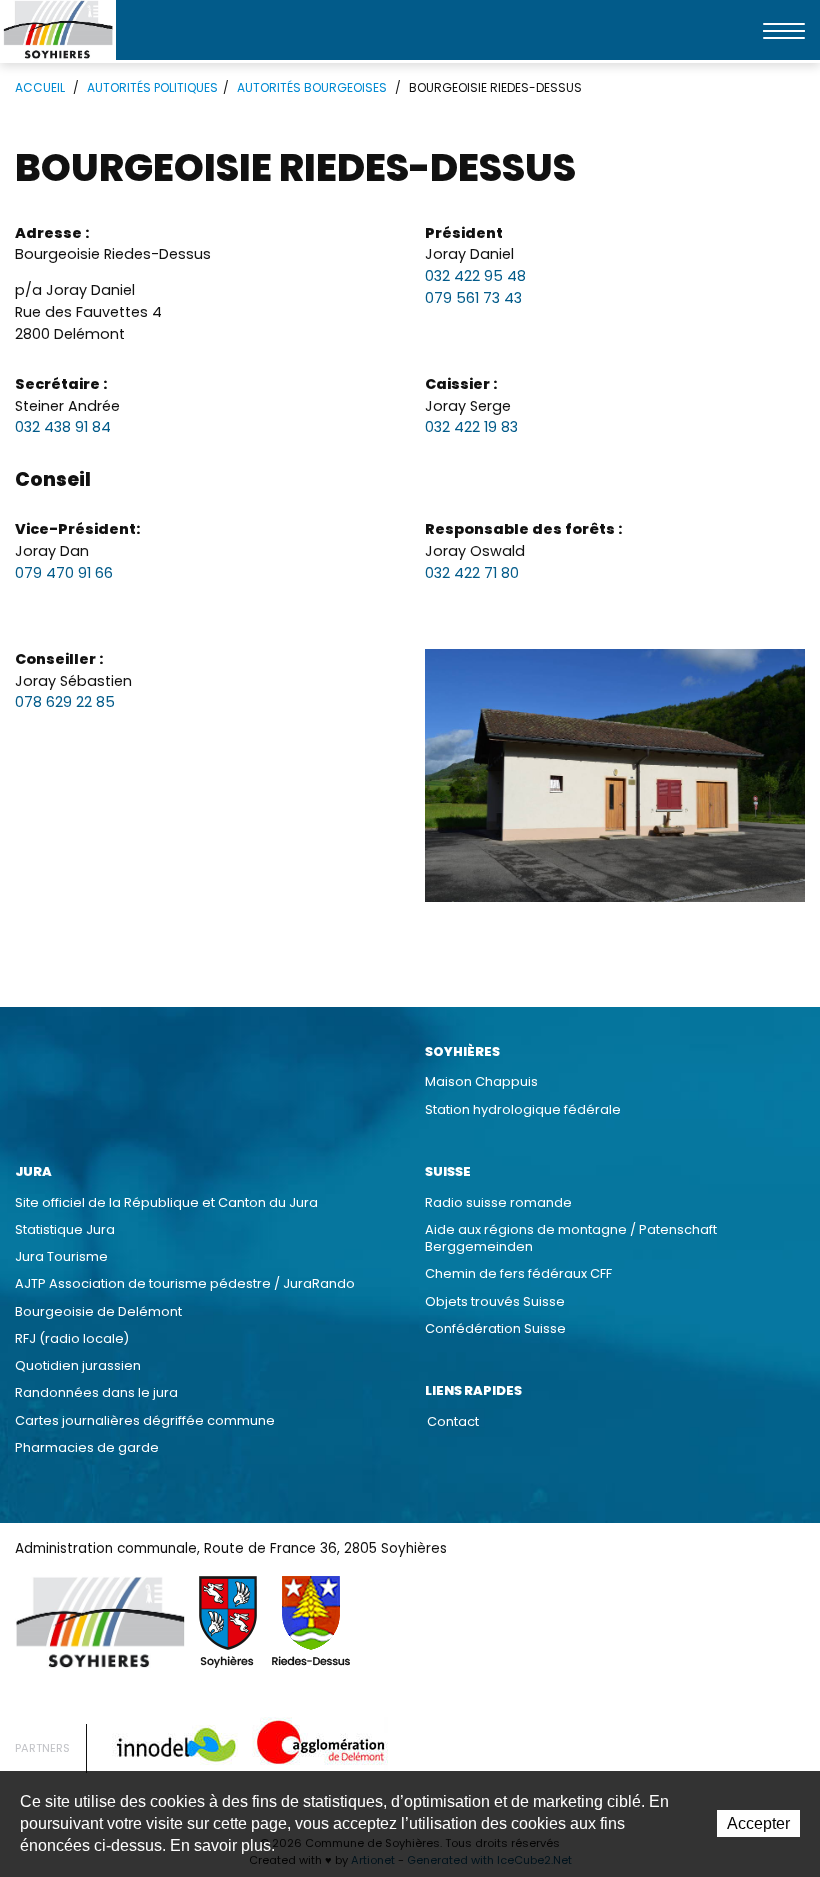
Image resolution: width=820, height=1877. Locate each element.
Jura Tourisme (61, 1256)
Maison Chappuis (481, 1081)
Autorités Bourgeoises (312, 87)
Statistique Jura (65, 1229)
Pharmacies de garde (87, 1447)
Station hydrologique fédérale (523, 1109)
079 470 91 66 (64, 573)
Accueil (40, 87)
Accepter (758, 1823)
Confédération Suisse (495, 1328)
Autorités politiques (152, 87)
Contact (453, 1421)
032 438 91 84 (63, 427)
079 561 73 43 (473, 298)
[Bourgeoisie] (615, 775)
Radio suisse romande (498, 1202)
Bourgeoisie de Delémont (98, 1311)
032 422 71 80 (472, 573)
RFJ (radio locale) (72, 1338)
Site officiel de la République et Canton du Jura (166, 1202)
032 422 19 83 (471, 427)
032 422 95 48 (475, 276)
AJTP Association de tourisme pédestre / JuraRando (185, 1283)
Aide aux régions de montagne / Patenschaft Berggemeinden (571, 1238)
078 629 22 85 (65, 702)
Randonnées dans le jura (96, 1392)
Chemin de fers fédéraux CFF (518, 1273)
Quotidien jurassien (78, 1365)
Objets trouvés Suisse (495, 1301)
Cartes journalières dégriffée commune (145, 1420)
